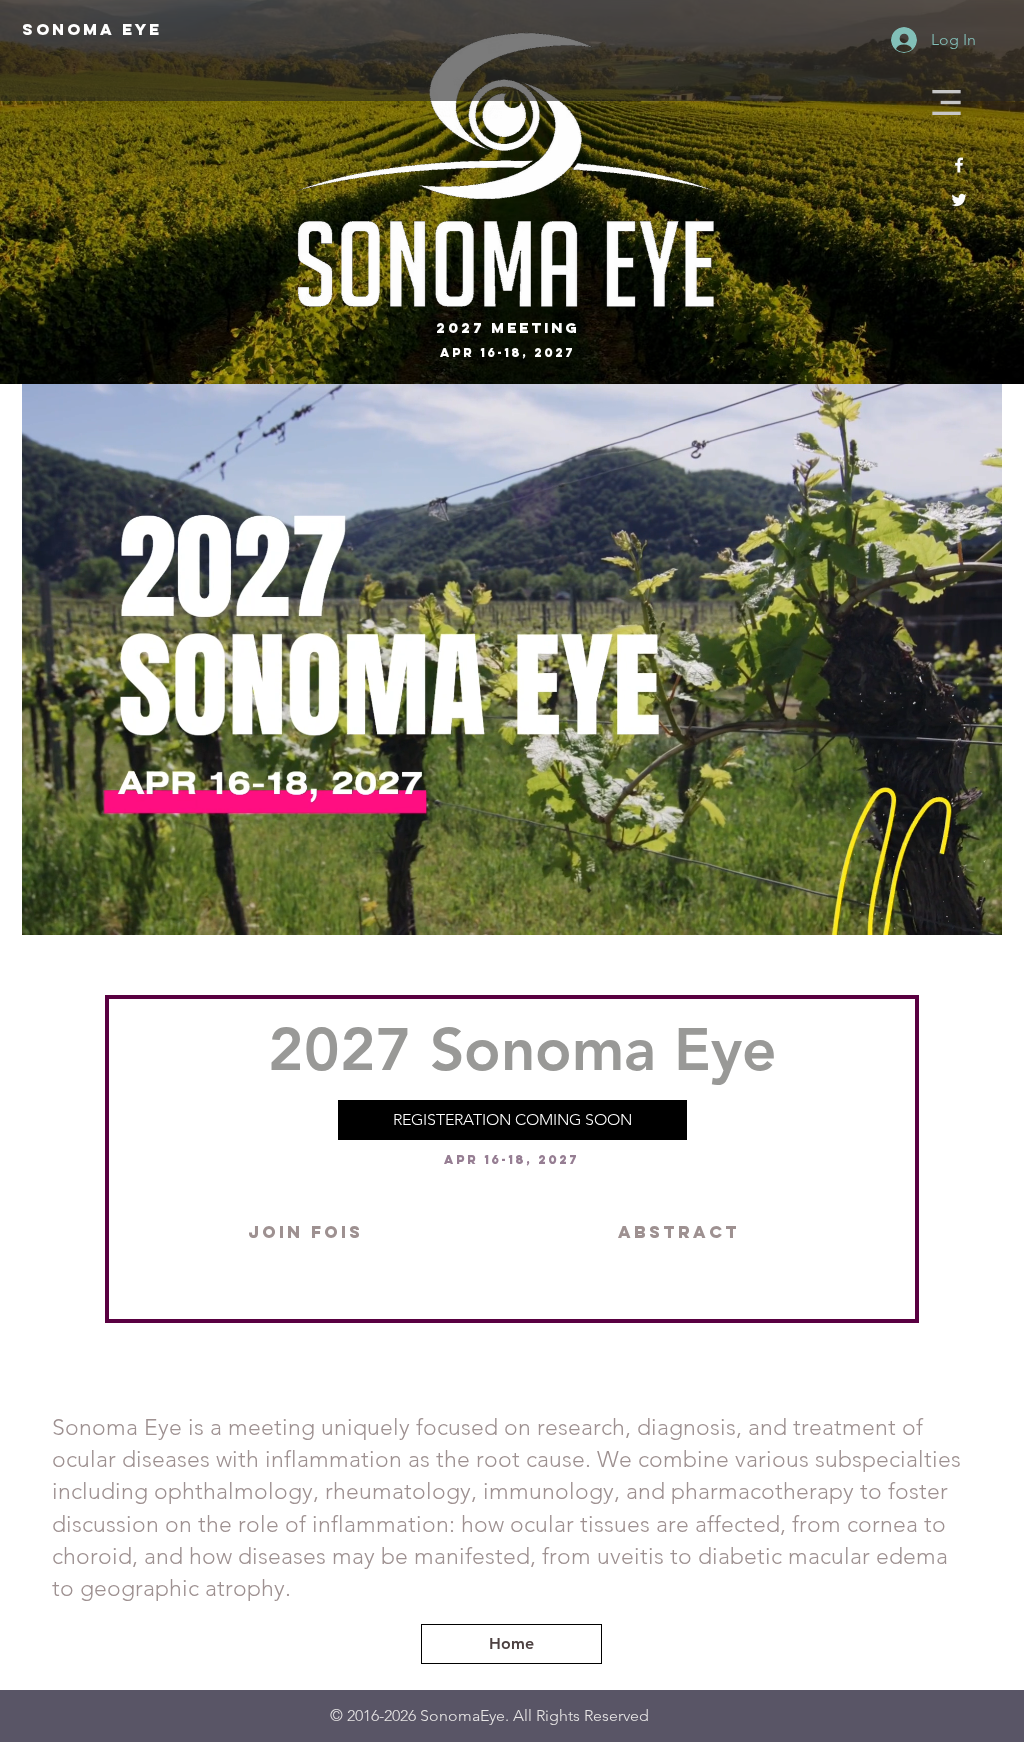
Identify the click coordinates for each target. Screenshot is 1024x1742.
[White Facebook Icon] (959, 165)
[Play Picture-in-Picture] (941, 908)
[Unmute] (82, 908)
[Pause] (48, 908)
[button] (946, 102)
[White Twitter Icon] (959, 200)
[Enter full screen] (975, 908)
